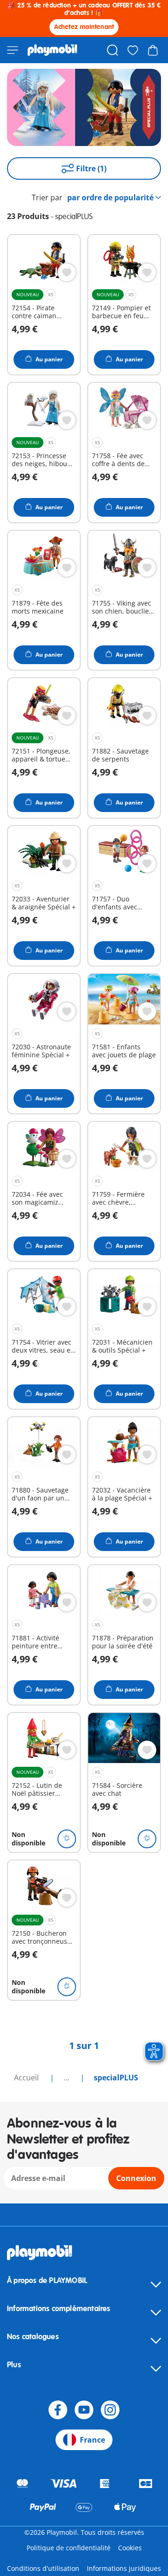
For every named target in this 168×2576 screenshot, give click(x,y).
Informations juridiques (124, 2568)
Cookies (130, 2548)
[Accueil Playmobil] (52, 50)
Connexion (136, 2178)
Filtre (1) (91, 168)
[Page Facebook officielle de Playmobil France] (58, 2410)
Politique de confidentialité (69, 2548)
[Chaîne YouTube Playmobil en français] (84, 2410)
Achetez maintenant (84, 27)
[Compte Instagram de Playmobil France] (110, 2410)
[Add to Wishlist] (67, 272)
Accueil (27, 2078)
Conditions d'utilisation (43, 2568)
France (92, 2440)
